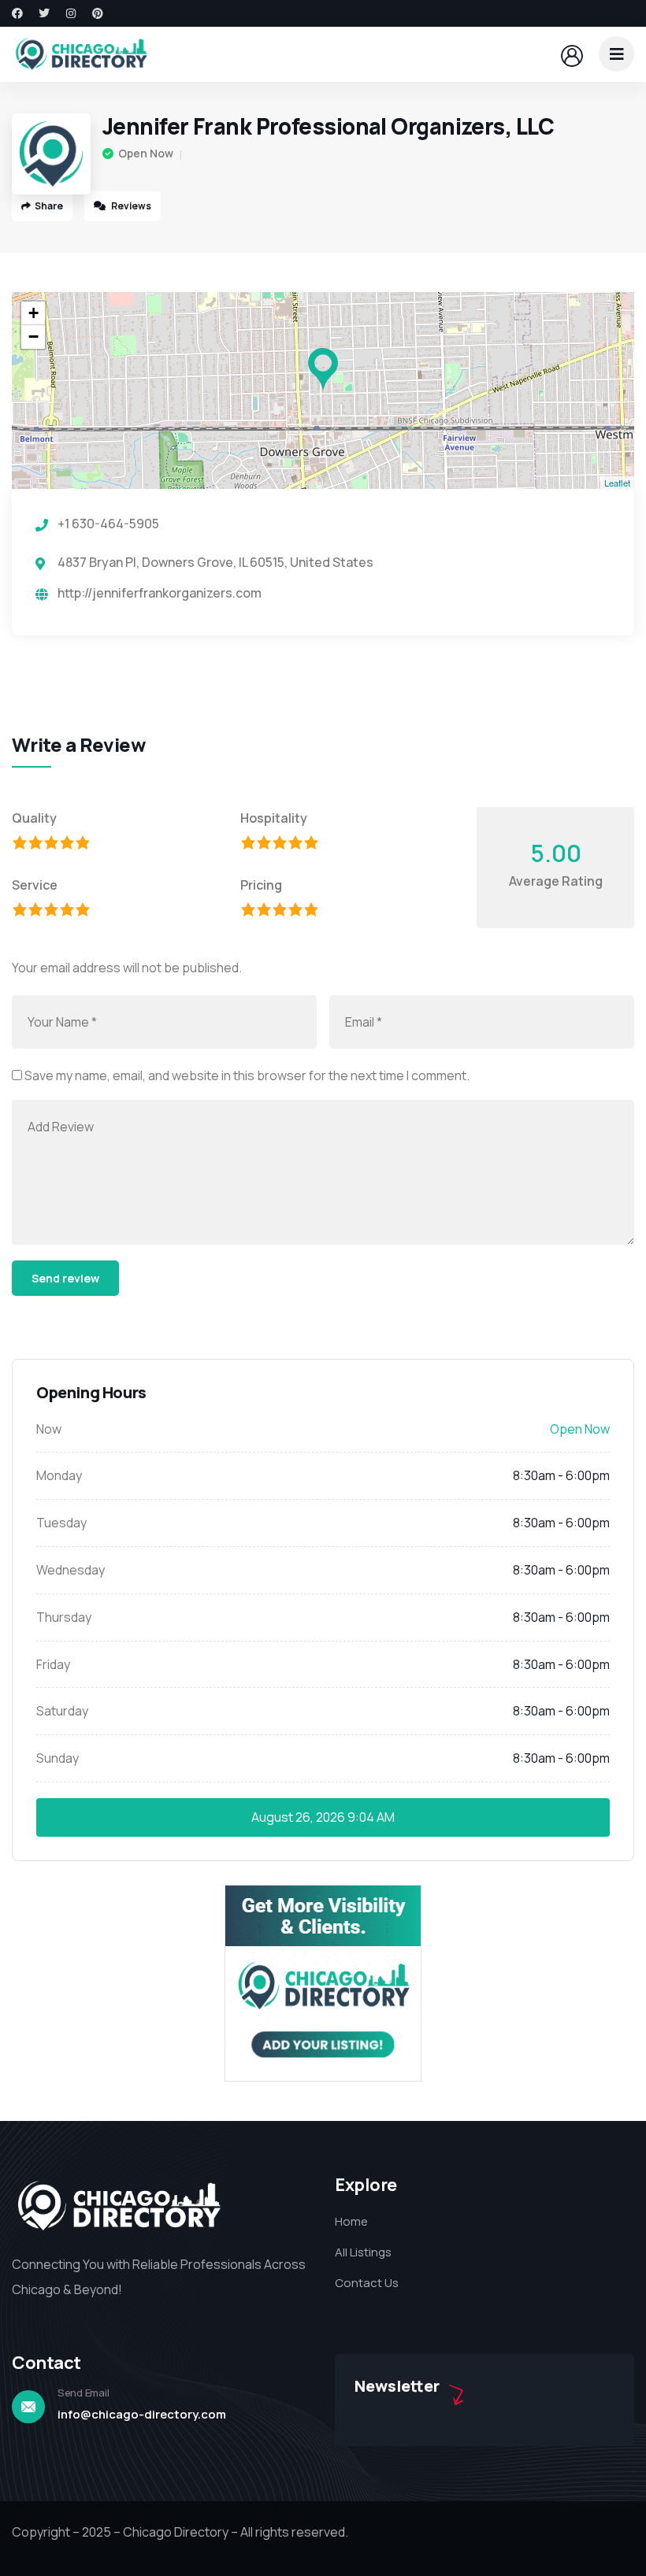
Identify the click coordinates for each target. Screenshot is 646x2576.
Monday (59, 1475)
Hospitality (274, 818)
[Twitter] (44, 13)
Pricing (261, 885)
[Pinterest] (98, 13)
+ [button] (33, 313)
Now (49, 1429)
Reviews (130, 206)
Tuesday (61, 1523)
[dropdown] (616, 54)
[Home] (81, 54)
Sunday (58, 1758)
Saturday (62, 1711)
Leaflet (617, 483)
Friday (53, 1664)
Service (35, 885)
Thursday (64, 1617)
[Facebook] (17, 13)
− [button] (33, 337)
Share (49, 206)
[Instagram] (71, 13)
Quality (34, 818)
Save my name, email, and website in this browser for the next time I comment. (247, 1075)
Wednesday (71, 1570)
